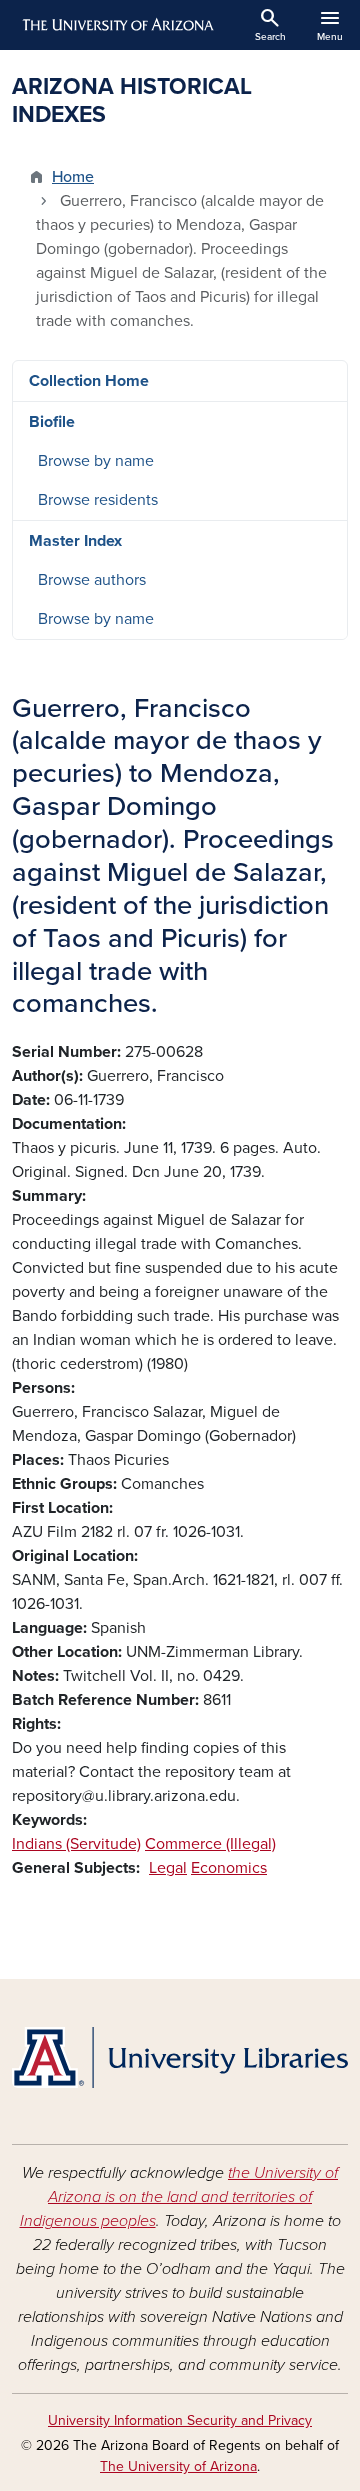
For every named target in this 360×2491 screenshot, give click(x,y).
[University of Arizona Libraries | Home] (180, 2057)
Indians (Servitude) (76, 1844)
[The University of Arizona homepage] (116, 25)
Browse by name (96, 461)
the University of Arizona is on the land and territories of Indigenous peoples (179, 2197)
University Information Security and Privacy (180, 2420)
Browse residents (98, 500)
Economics (229, 1868)
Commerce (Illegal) (210, 1844)
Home (73, 177)
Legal (168, 1868)
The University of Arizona (178, 2466)
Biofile (52, 422)
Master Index (75, 541)
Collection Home (89, 381)
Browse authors (92, 580)
